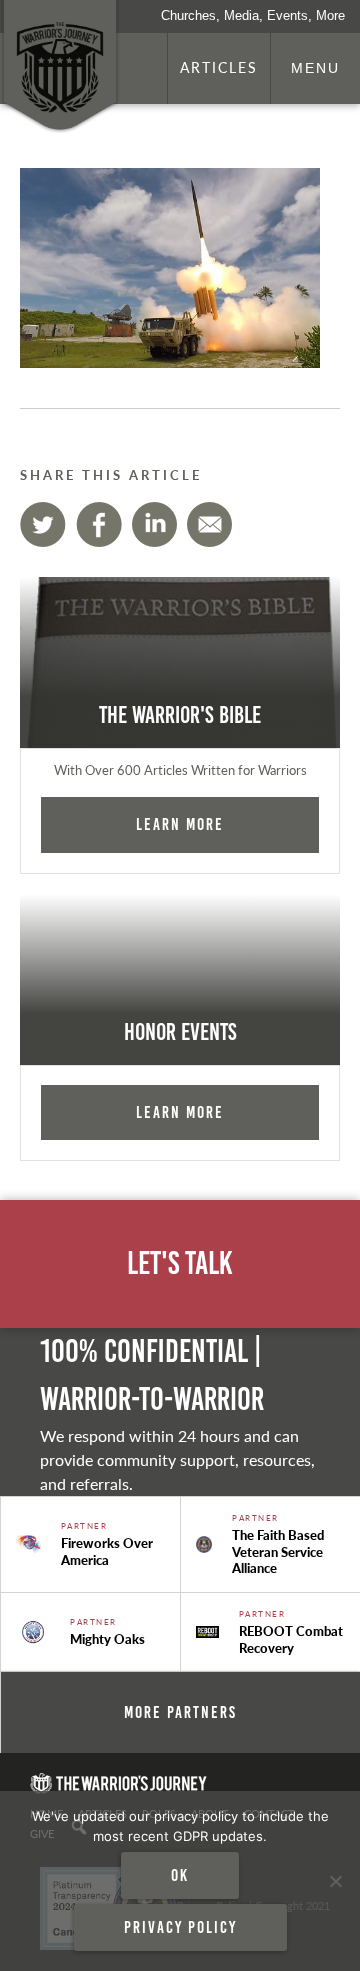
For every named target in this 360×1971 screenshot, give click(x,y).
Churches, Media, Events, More (253, 15)
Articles (219, 67)
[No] (335, 1881)
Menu (315, 68)
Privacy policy (180, 1927)
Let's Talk (180, 1263)
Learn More (180, 824)
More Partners (180, 1712)
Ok (180, 1875)
